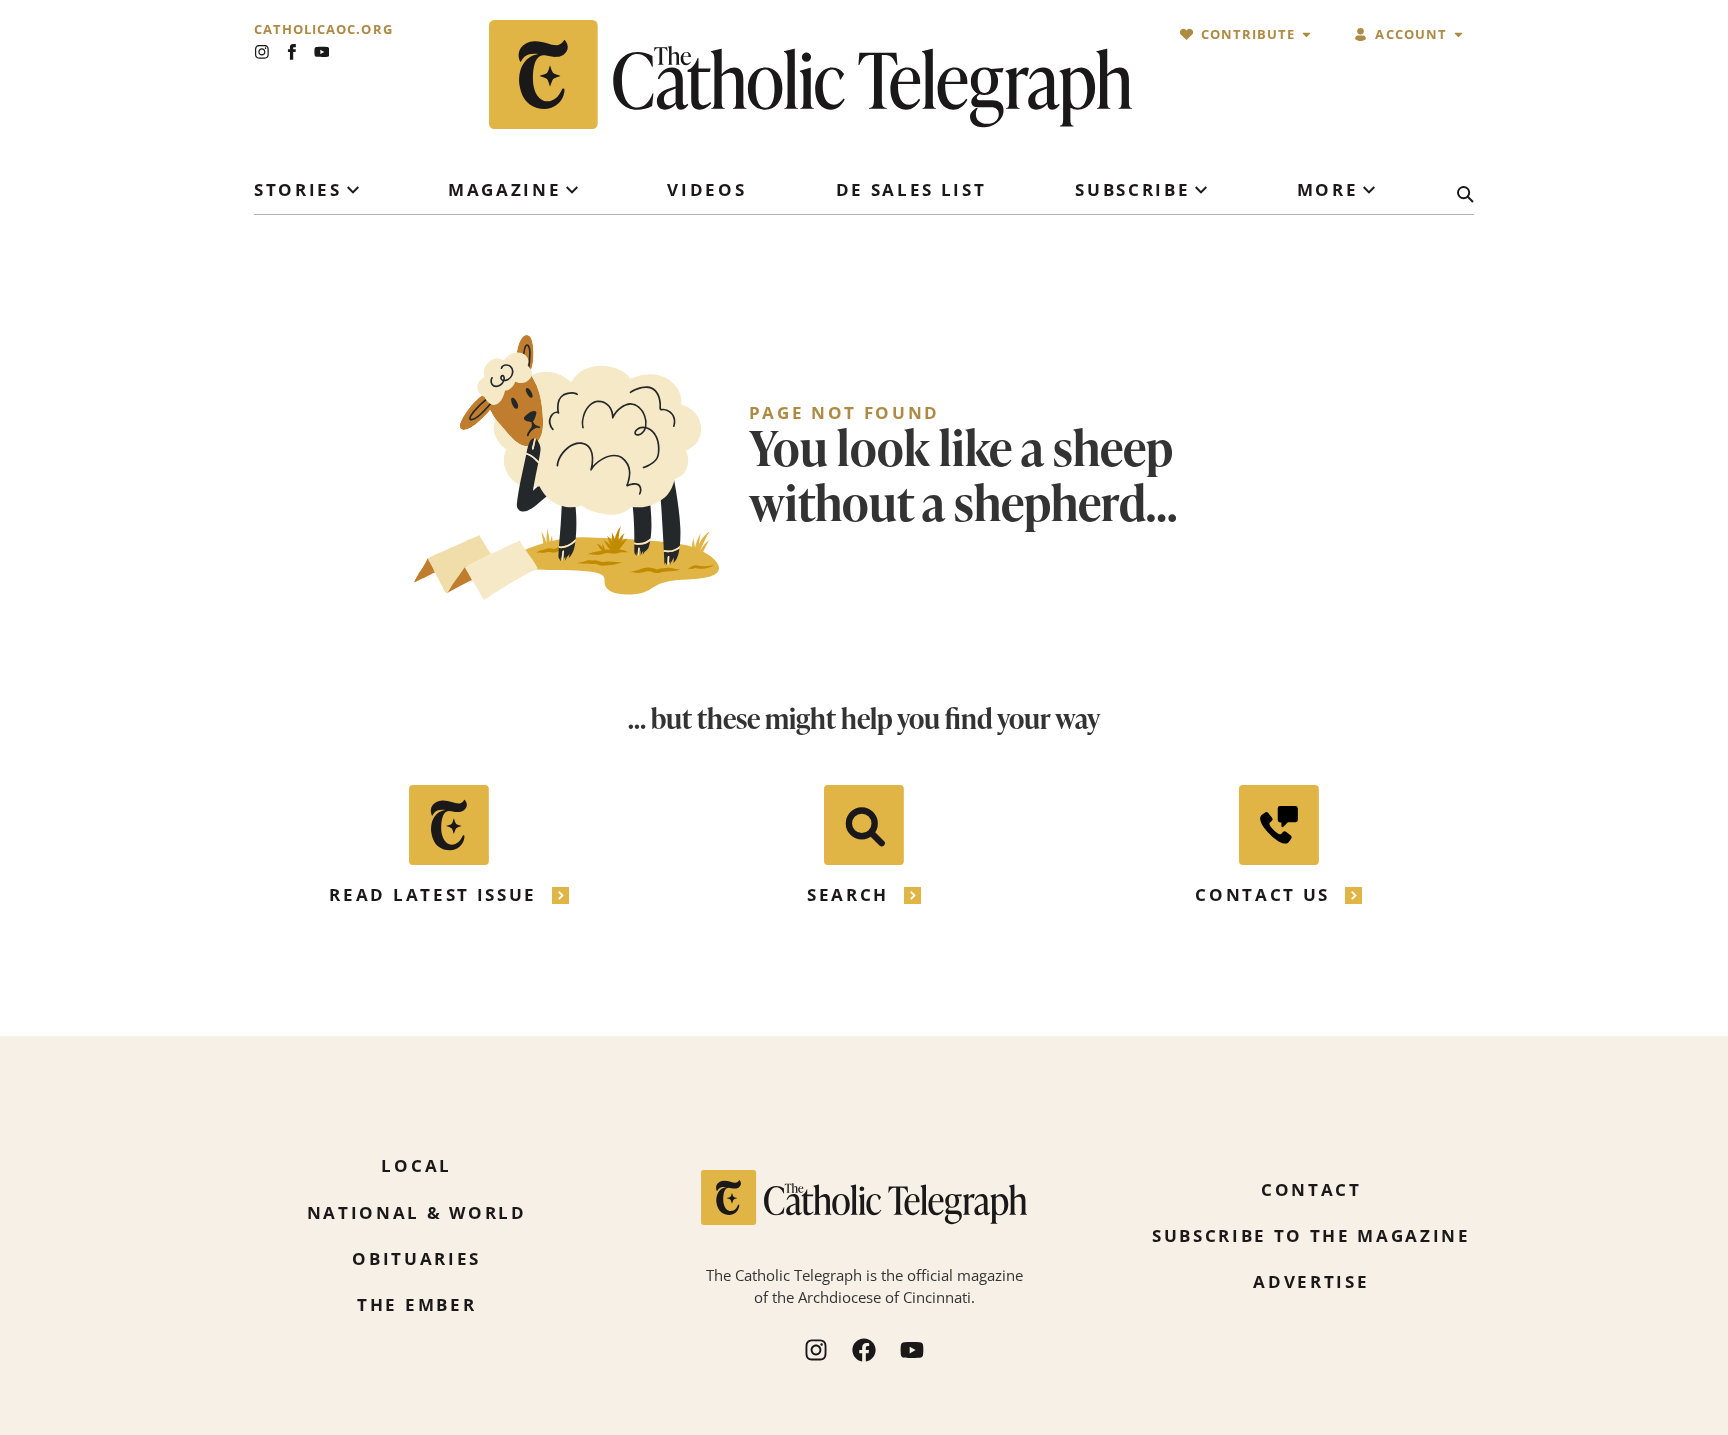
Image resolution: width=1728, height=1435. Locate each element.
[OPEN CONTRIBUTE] (1306, 34)
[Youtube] (322, 52)
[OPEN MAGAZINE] (572, 190)
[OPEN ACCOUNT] (1458, 34)
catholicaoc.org (323, 29)
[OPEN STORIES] (353, 190)
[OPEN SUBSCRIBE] (1201, 190)
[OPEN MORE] (1369, 190)
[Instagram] (262, 52)
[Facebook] (864, 1350)
